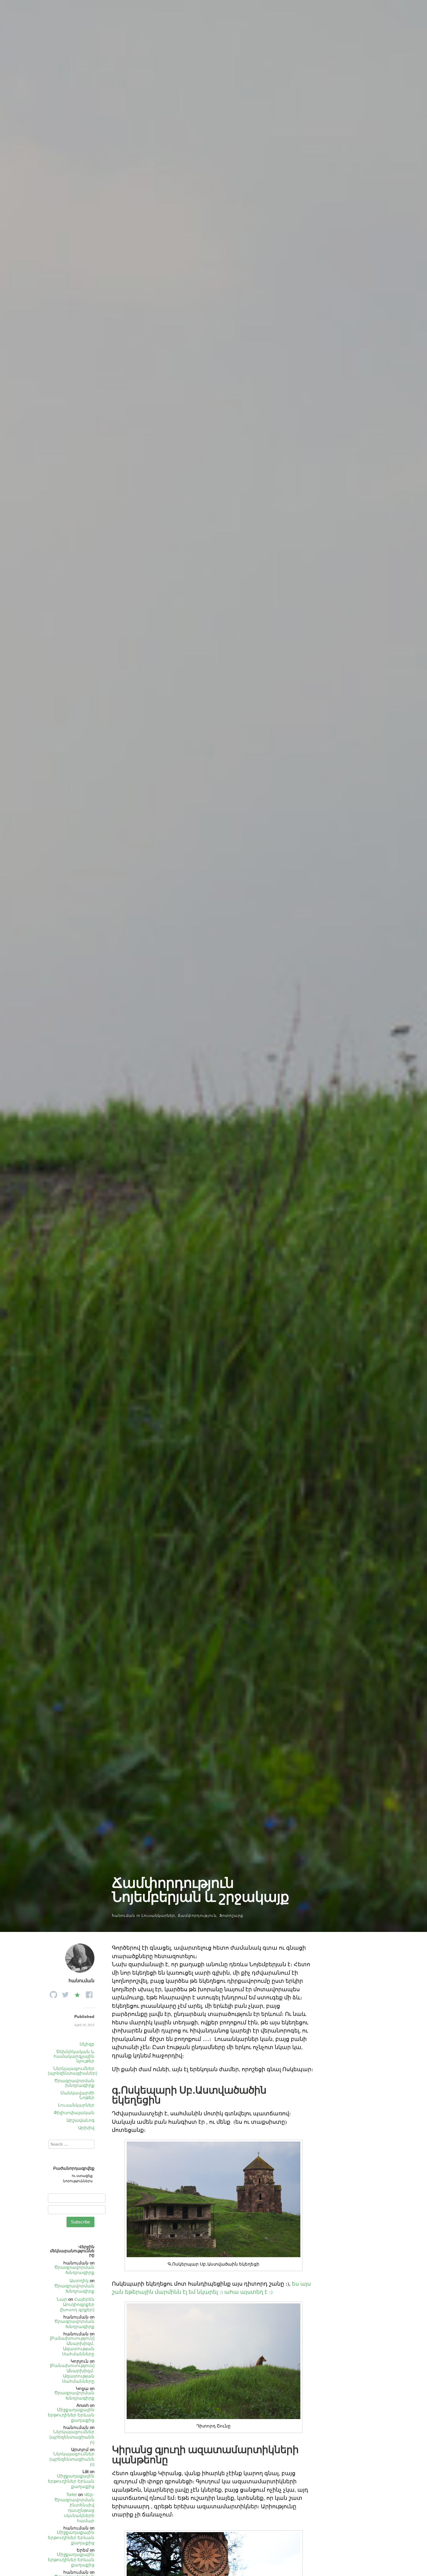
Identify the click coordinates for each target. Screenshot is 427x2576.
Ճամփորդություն (197, 1916)
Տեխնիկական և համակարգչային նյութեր (74, 2056)
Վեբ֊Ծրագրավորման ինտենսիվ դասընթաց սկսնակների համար (74, 2508)
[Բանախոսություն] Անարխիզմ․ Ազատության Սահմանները (72, 2346)
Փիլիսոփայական (74, 2113)
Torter (72, 2494)
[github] (53, 1993)
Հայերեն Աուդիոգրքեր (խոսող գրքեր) (77, 2304)
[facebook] (89, 1993)
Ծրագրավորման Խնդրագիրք (74, 2270)
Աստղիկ (79, 2281)
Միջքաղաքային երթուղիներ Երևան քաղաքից (71, 2415)
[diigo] (77, 1993)
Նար (62, 2299)
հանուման (123, 1916)
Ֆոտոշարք (231, 1916)
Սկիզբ (87, 2044)
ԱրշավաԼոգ (80, 2120)
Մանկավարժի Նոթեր (77, 2095)
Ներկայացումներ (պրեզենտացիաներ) (73, 2071)
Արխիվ (86, 2128)
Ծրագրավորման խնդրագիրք (74, 2083)
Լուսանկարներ (158, 1916)
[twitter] (65, 1993)
